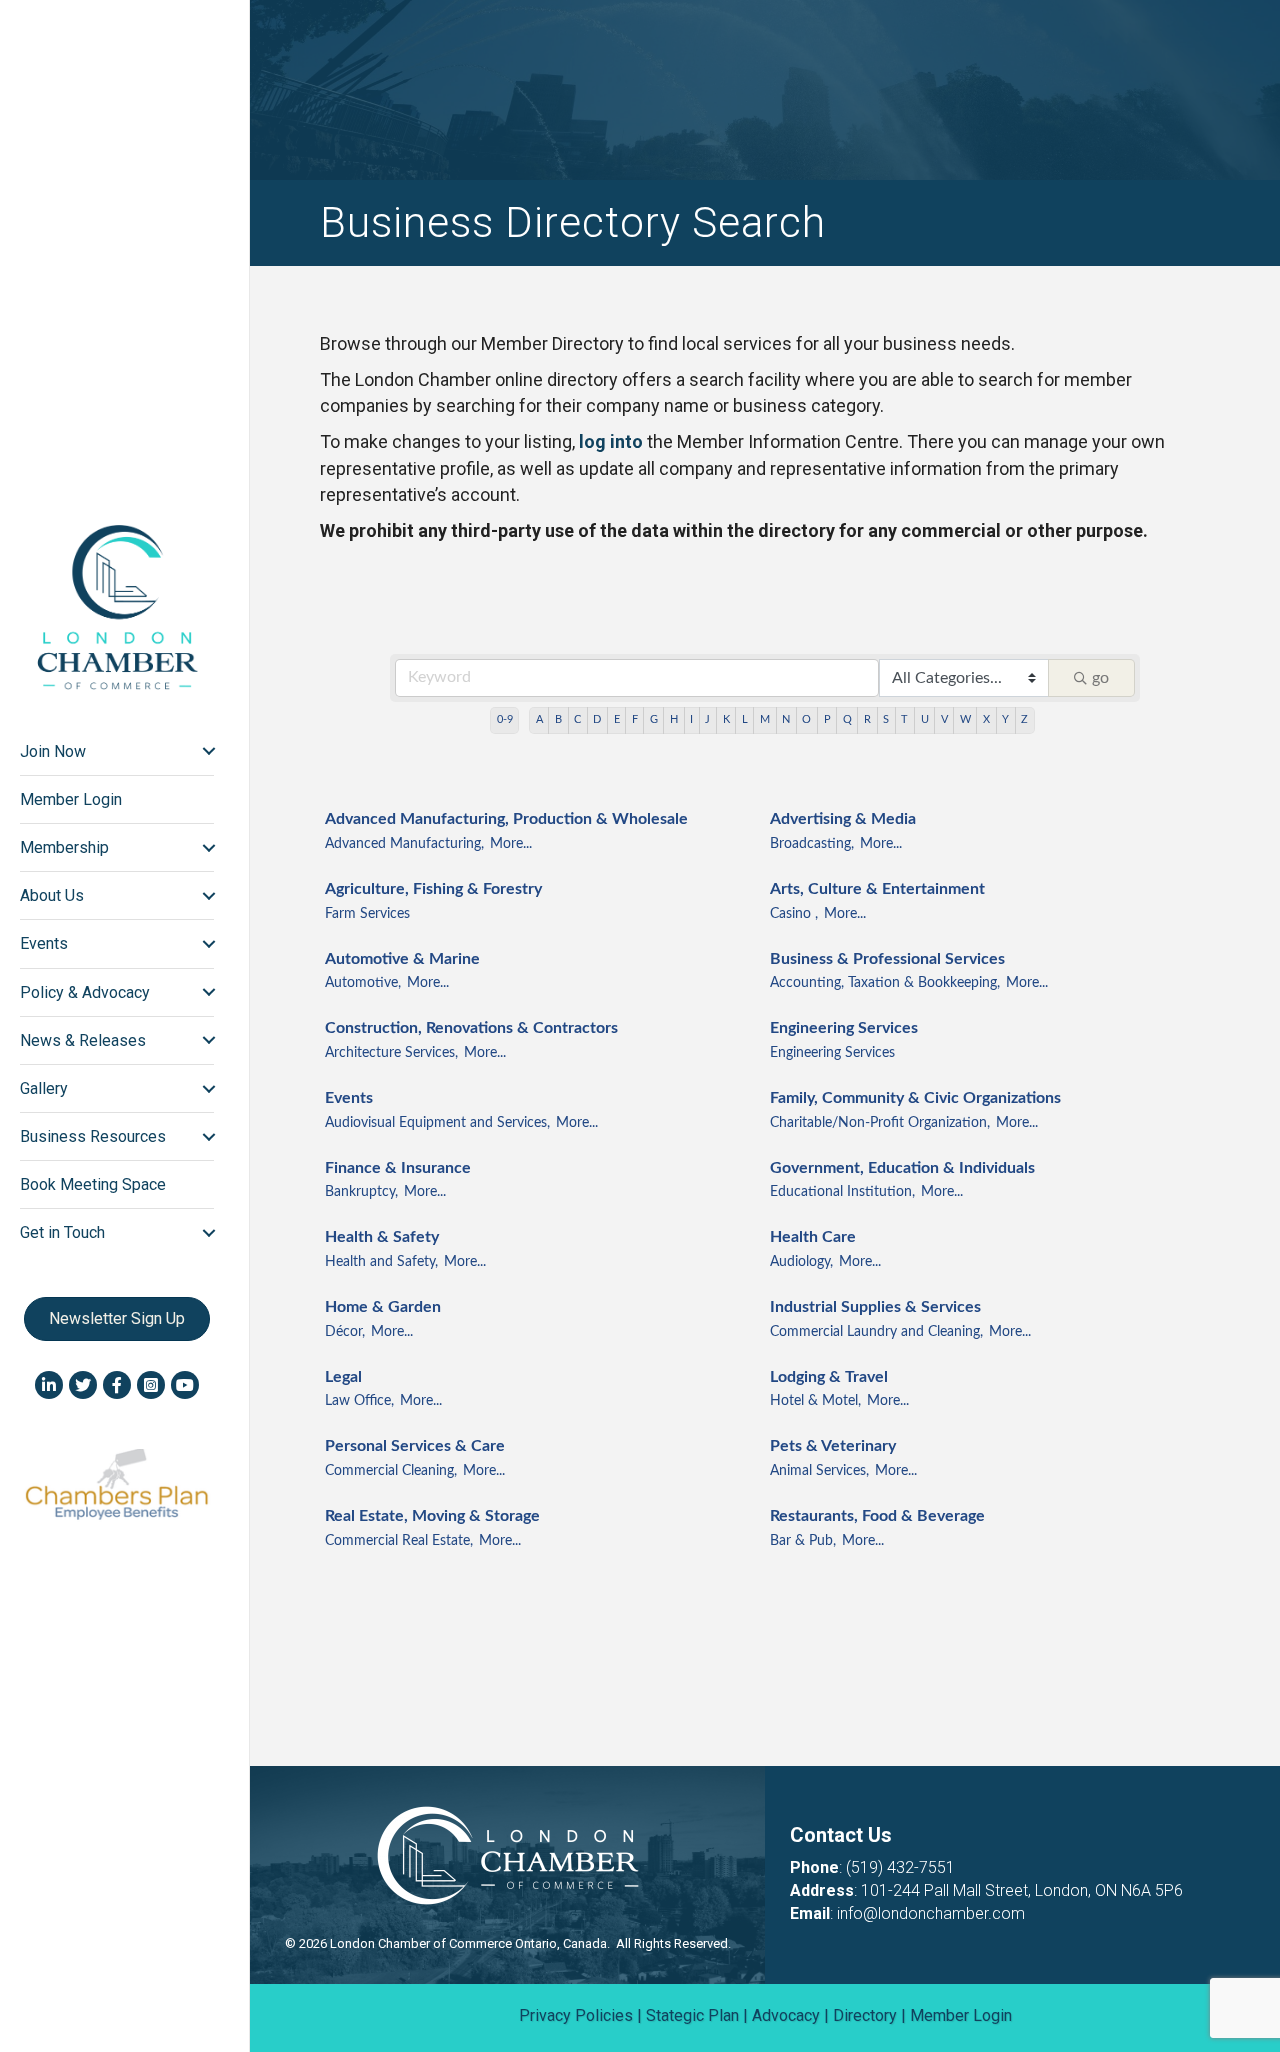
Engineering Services (844, 1028)
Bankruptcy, (361, 1192)
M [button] (765, 719)
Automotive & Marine (402, 959)
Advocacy (786, 2015)
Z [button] (1024, 719)
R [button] (867, 719)
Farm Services (367, 914)
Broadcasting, (812, 844)
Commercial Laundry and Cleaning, (876, 1332)
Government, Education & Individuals (902, 1168)
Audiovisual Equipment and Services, (437, 1123)
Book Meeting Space (93, 1184)
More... (511, 844)
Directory (865, 2015)
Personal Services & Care (415, 1446)
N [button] (786, 719)
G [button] (654, 719)
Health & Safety (382, 1237)
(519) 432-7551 (900, 1867)
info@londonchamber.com (931, 1913)
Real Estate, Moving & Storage (432, 1516)
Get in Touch (62, 1232)
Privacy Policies (576, 2015)
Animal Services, (819, 1471)
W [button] (965, 719)
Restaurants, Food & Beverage (877, 1516)
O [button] (806, 719)
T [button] (904, 719)
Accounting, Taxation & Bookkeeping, (885, 983)
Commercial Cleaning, (391, 1471)
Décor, (345, 1332)
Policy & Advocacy (85, 992)
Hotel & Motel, (815, 1401)
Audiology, (801, 1262)
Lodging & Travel (829, 1377)
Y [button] (1005, 719)
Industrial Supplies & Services (875, 1307)
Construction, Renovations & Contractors (471, 1028)
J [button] (707, 719)
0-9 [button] (505, 719)
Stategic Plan (692, 2015)
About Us (52, 895)
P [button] (827, 719)
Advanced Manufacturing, (404, 844)
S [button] (886, 719)
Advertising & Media (843, 819)
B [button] (558, 719)
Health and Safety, (381, 1262)
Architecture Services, (391, 1053)
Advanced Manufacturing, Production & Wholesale (506, 819)
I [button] (691, 719)
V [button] (944, 719)
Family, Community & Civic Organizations (915, 1098)
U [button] (925, 719)
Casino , (794, 914)
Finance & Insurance (398, 1168)
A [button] (539, 719)
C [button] (577, 719)
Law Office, (359, 1401)
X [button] (986, 719)
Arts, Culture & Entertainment (877, 889)
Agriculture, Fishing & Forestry (433, 889)
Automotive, (363, 983)
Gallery (44, 1088)
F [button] (635, 719)
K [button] (726, 719)
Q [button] (847, 719)
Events (349, 1098)
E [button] (617, 719)
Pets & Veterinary (833, 1446)
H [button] (674, 719)
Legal (343, 1377)
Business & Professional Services (887, 959)
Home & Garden (383, 1307)
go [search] (1100, 678)
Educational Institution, (842, 1192)
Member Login (71, 799)
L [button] (745, 719)
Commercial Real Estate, (399, 1541)
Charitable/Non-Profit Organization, (880, 1123)
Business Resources (93, 1136)
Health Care (813, 1237)
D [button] (597, 719)
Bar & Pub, (803, 1541)
